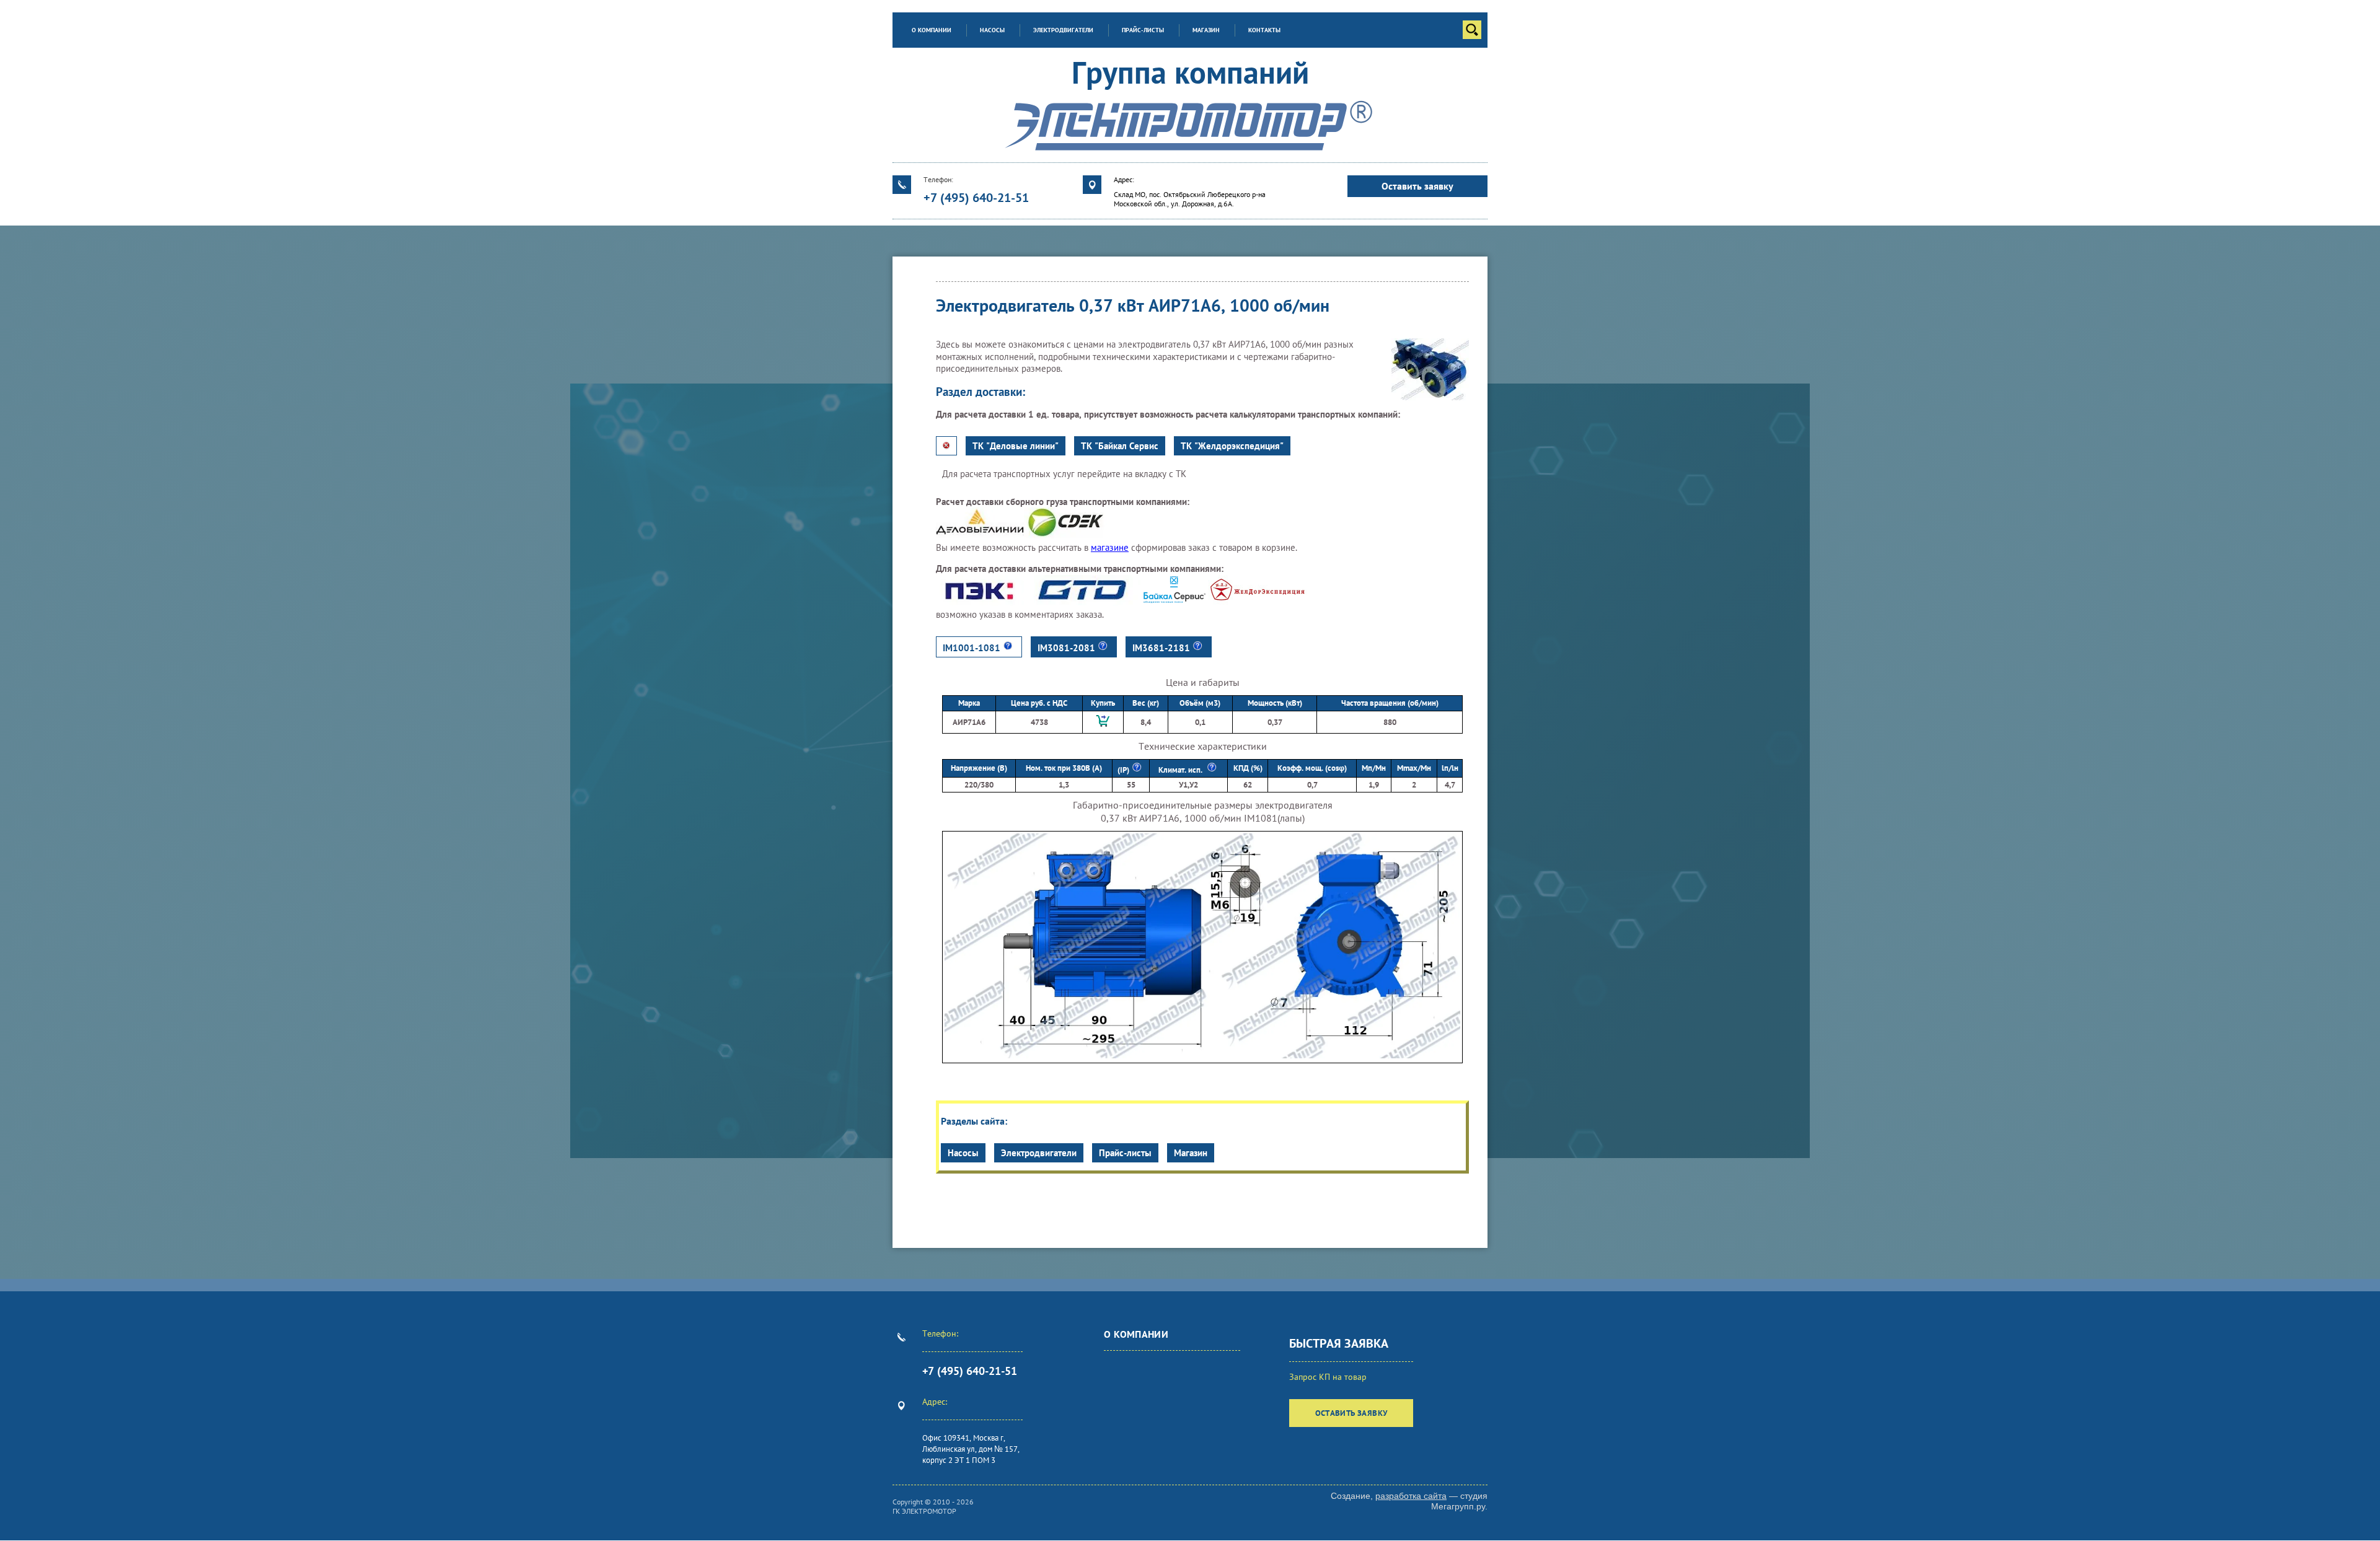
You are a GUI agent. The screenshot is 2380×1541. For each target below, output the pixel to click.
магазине (1110, 547)
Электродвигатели (1039, 1153)
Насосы (963, 1153)
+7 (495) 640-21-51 (976, 198)
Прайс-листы (1125, 1153)
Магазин (1191, 1153)
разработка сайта (1411, 1496)
